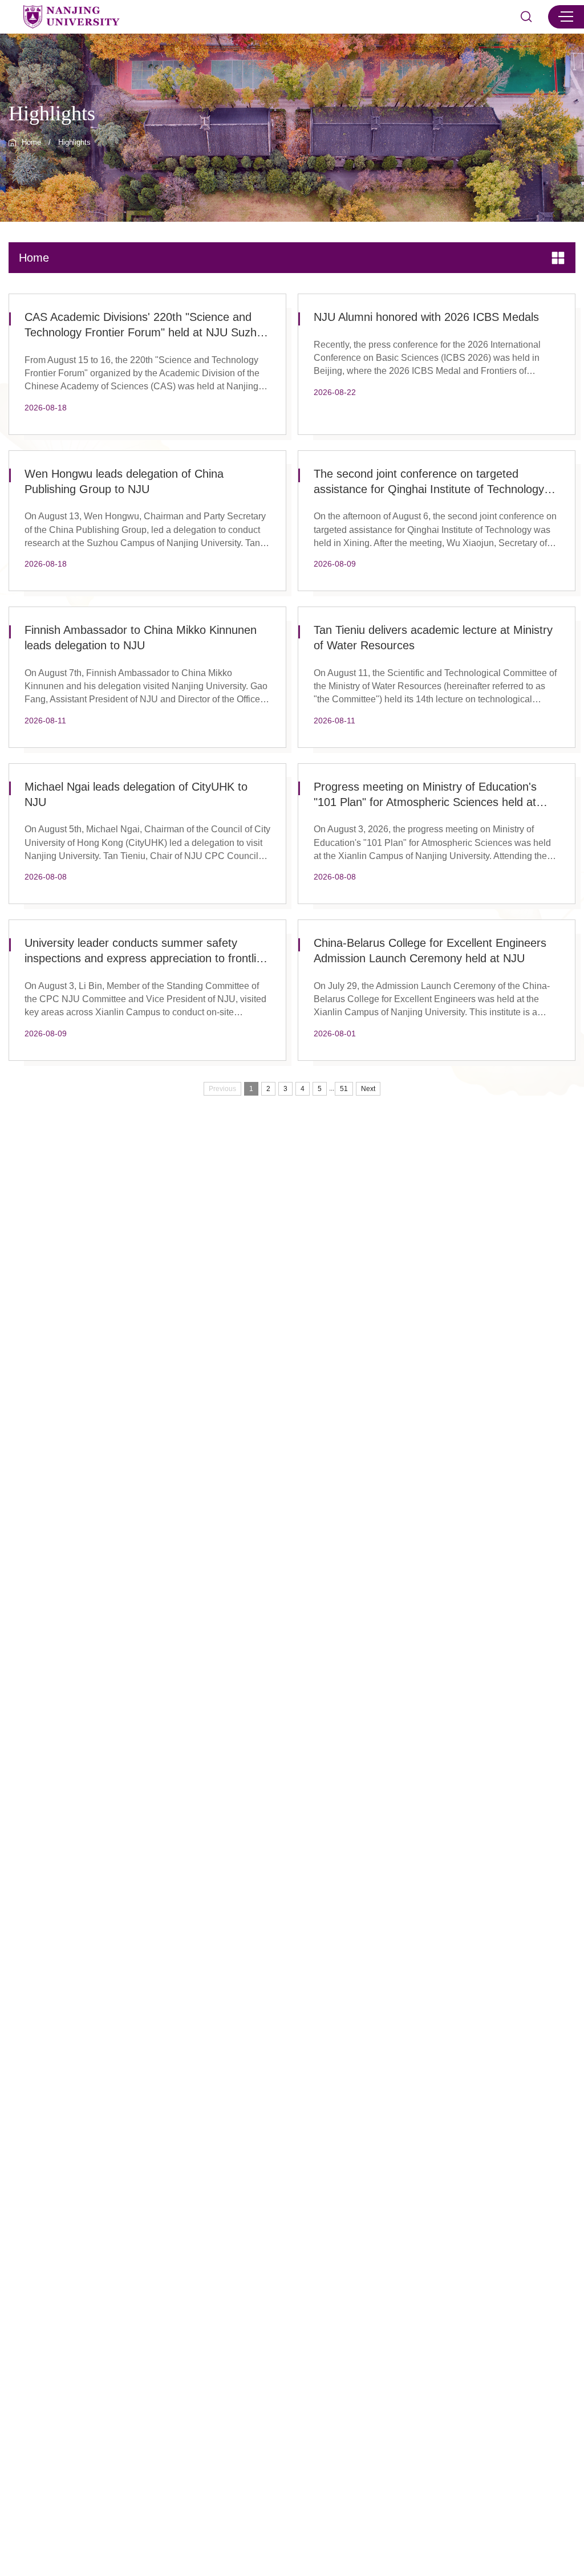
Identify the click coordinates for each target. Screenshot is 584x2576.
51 (344, 1089)
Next (368, 1089)
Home (31, 143)
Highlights (74, 143)
